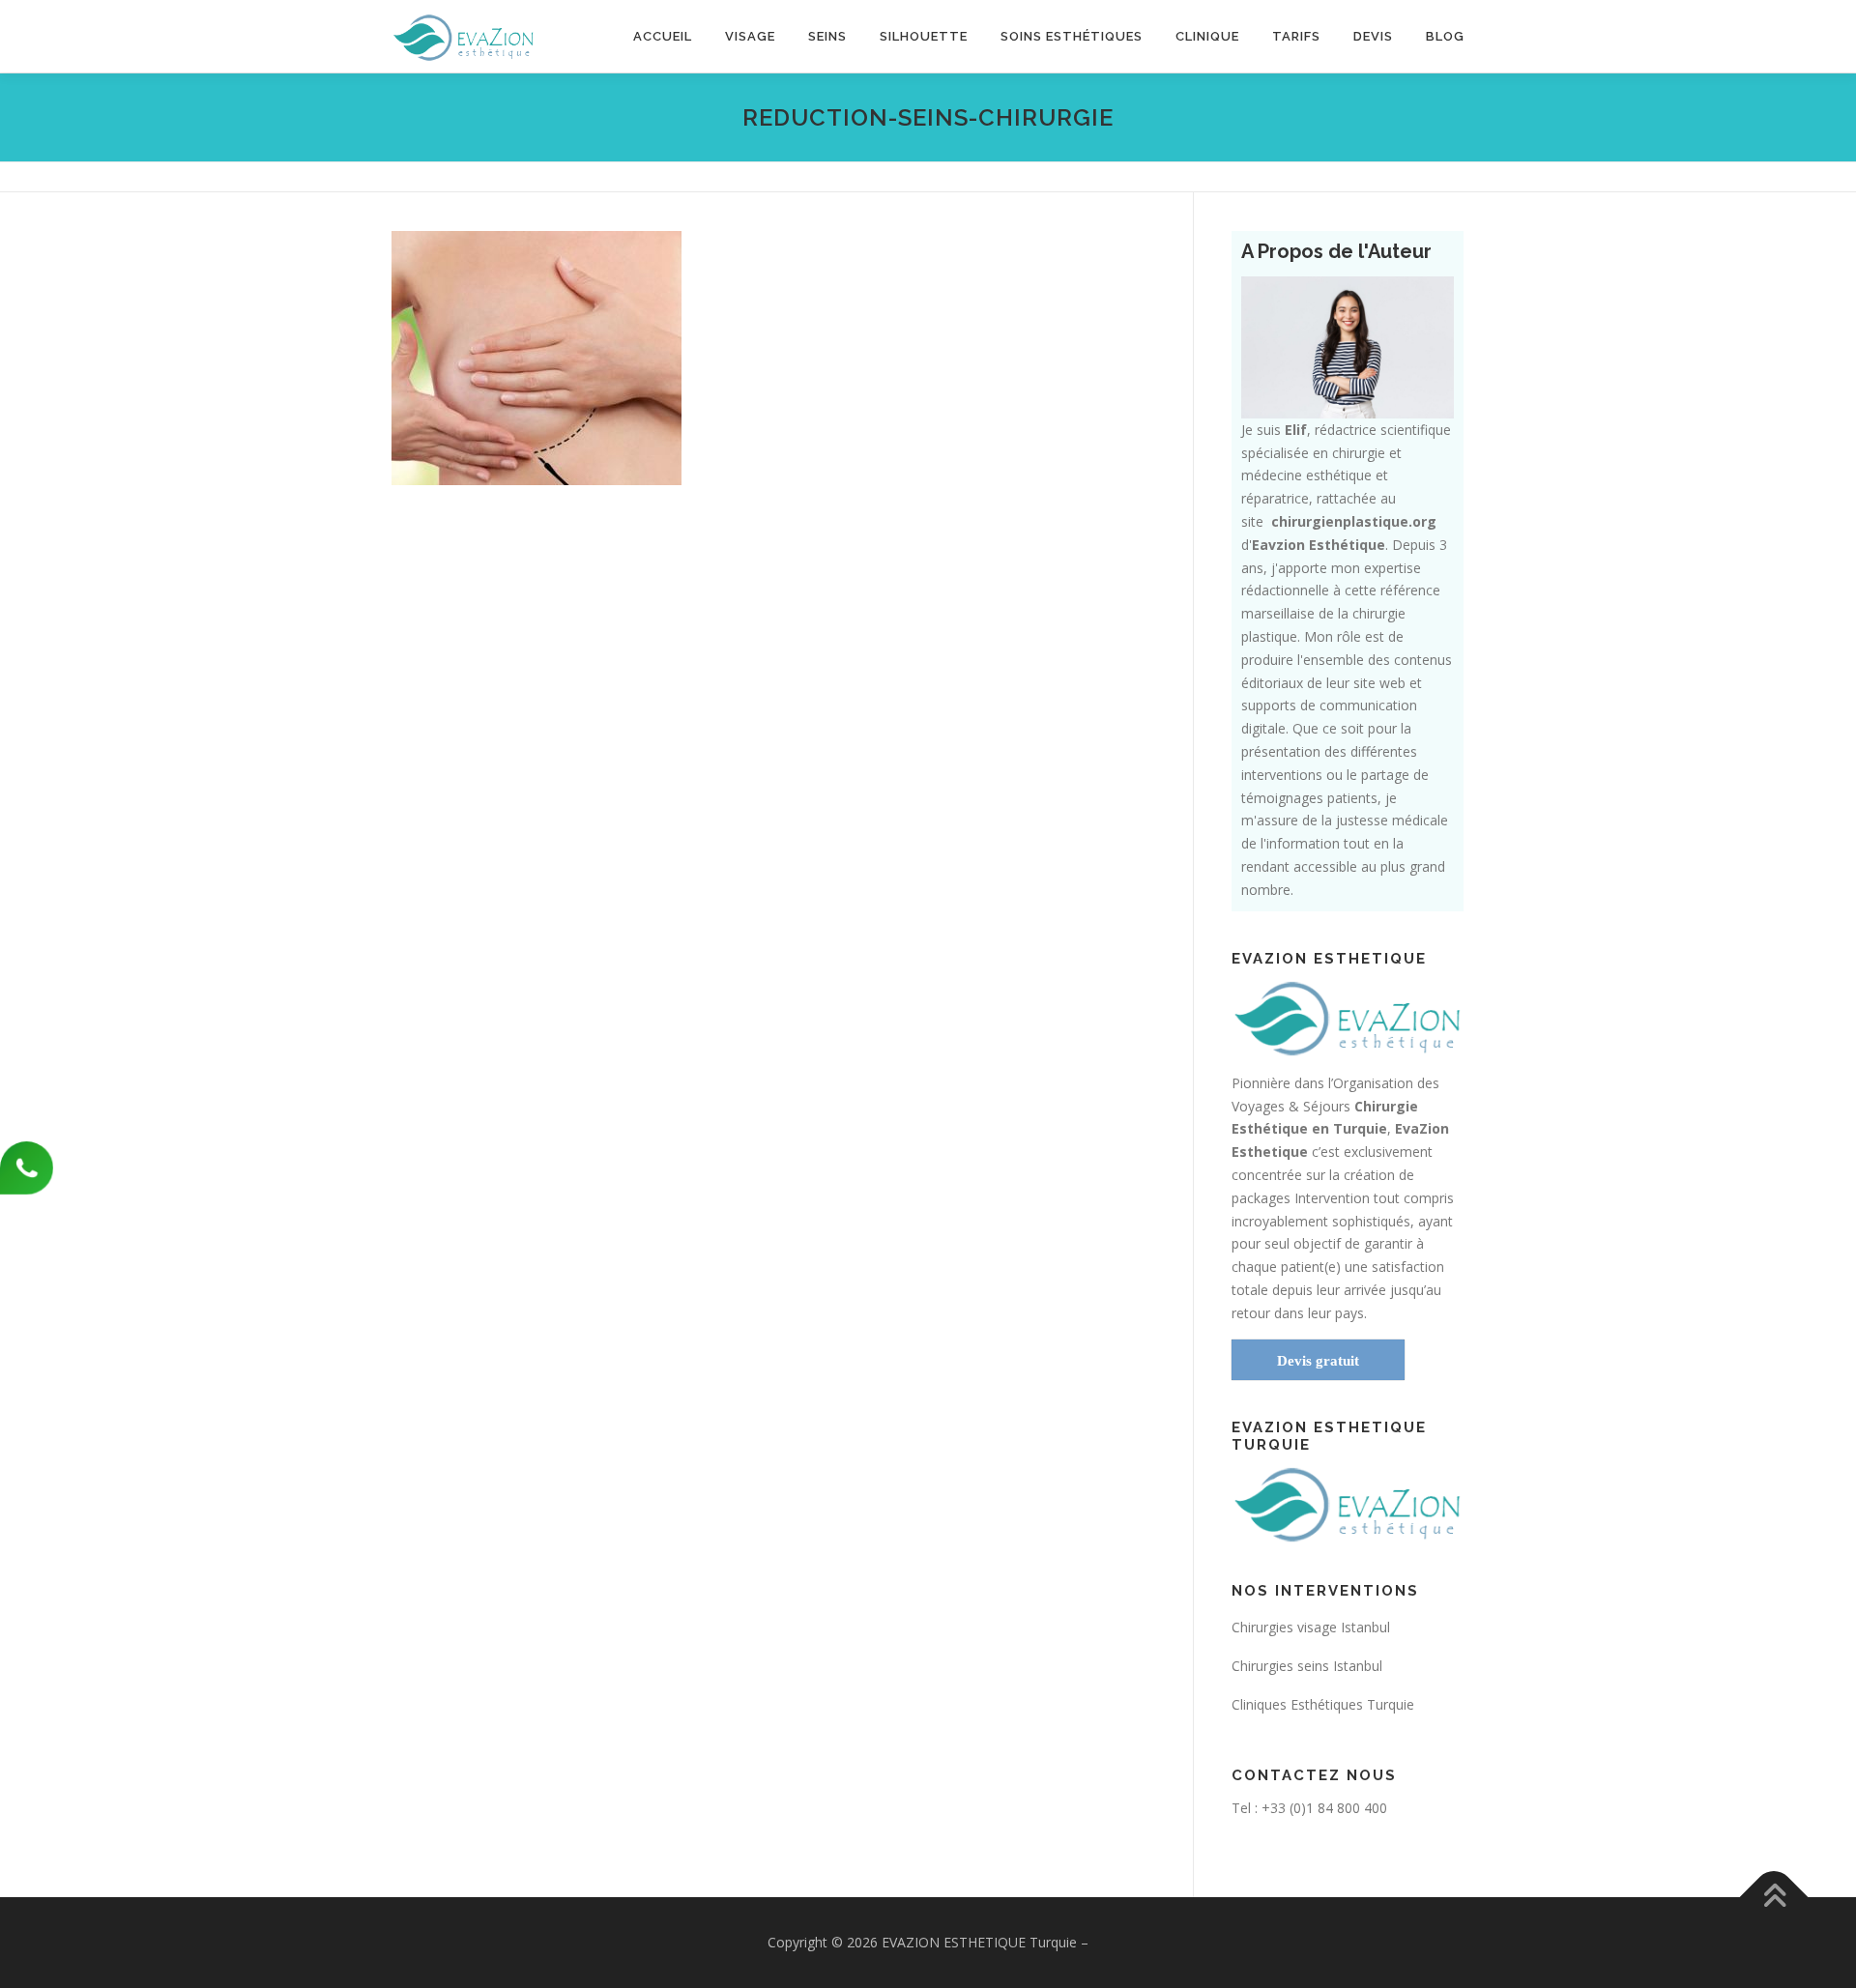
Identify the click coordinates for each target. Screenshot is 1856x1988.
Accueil (663, 36)
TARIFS (1296, 36)
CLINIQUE (1207, 36)
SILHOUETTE (924, 36)
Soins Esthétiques (1072, 36)
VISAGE (750, 36)
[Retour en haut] (1774, 1897)
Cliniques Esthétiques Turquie (1323, 1704)
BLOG (1445, 36)
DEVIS (1373, 36)
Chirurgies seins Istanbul (1307, 1666)
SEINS (827, 36)
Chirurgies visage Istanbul (1311, 1627)
